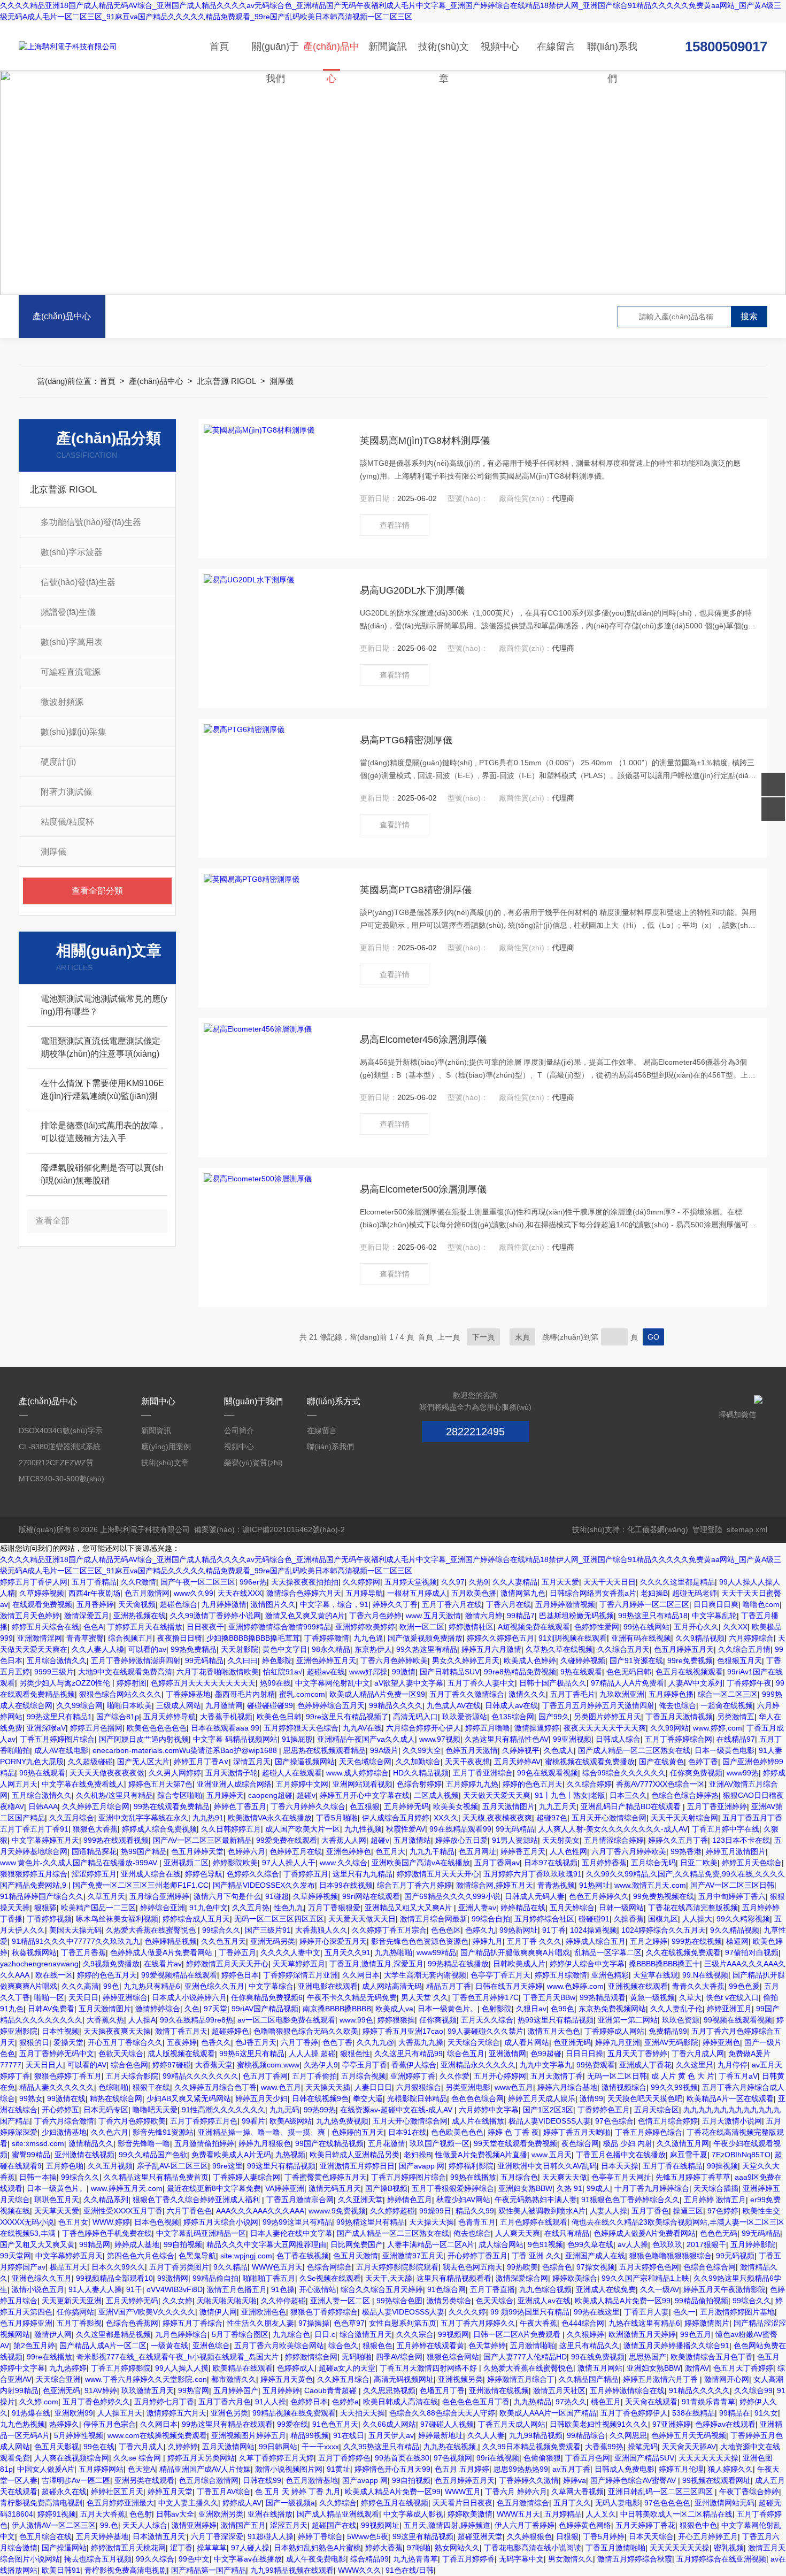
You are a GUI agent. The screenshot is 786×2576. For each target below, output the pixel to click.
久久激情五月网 (683, 2143)
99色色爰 (744, 1986)
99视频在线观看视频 (738, 2020)
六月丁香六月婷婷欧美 (629, 1851)
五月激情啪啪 (533, 2346)
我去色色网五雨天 (473, 2267)
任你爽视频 (438, 2020)
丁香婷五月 (237, 1952)
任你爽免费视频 (696, 1773)
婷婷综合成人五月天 (196, 1919)
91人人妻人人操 (95, 2289)
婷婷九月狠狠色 (265, 2143)
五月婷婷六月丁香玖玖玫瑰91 (533, 1874)
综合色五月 (466, 2054)
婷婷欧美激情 (470, 2514)
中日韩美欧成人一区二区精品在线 (676, 2514)
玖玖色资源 (681, 2020)
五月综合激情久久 (57, 1660)
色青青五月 (477, 2222)
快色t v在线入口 (732, 1997)
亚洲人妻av (477, 1908)
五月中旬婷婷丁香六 (732, 1896)
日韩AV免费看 (51, 2009)
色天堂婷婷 (487, 2346)
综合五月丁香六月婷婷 (414, 1885)
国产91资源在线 (636, 1660)
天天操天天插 (328, 2087)
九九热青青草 (415, 2559)
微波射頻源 (62, 702)
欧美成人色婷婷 (530, 1660)
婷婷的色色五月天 (533, 1784)
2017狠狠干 (706, 2244)
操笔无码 (643, 2447)
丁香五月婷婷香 (468, 2559)
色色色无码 (719, 2233)
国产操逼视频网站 (305, 1762)
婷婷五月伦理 (681, 2469)
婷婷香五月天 (523, 1851)
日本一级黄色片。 (448, 2009)
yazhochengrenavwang (39, 1964)
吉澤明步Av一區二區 (76, 2480)
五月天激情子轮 (232, 1773)
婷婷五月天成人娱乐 (542, 2098)
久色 (192, 2009)
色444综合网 (583, 2323)
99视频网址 (380, 2525)
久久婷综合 (338, 2503)
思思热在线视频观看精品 (325, 1750)
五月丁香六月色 (225, 2402)
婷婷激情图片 (707, 2323)
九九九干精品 (432, 1851)
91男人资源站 (515, 1840)
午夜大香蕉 (538, 2323)
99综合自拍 (491, 1919)
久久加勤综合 (418, 1762)
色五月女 (73, 2222)
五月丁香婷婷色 (344, 2458)
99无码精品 (204, 1660)
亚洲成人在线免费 (606, 2289)
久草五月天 (106, 1896)
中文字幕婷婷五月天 (45, 1840)
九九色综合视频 (545, 2289)
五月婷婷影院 (753, 2244)
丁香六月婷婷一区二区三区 (644, 1604)
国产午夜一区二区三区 (198, 1582)
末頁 (522, 1337)
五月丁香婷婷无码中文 (57, 2054)
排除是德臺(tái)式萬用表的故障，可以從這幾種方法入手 (103, 1132)
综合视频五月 (130, 1638)
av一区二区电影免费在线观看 (286, 2020)
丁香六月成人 (141, 2447)
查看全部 (52, 1221)
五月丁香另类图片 (179, 2267)
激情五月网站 (600, 2368)
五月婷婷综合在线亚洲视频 (721, 2559)
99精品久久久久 (396, 1705)
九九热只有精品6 (152, 1986)
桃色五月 (606, 2402)
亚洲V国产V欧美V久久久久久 (147, 2312)
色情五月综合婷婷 (668, 2121)
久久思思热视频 (389, 2390)
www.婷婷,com (718, 1728)
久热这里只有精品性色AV (507, 1739)
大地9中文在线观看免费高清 (125, 1672)
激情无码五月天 (335, 2188)
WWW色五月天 (277, 2267)
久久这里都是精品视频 (113, 2334)
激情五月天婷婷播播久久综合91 (676, 2346)
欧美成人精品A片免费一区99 (377, 1694)
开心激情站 (318, 2289)
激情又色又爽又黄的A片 (305, 1616)
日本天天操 (620, 2166)
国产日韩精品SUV (450, 1672)
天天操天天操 (431, 2222)
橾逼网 (737, 1941)
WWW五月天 (518, 2514)
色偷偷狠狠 (542, 2458)
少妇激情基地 (64, 2132)
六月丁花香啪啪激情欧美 (218, 1672)
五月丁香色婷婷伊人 (634, 2413)
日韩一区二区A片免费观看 (518, 2334)
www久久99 (194, 1593)
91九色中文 (209, 1908)
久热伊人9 (321, 2065)
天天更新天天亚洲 (72, 2301)
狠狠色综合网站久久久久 (120, 1694)
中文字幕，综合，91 (334, 1604)
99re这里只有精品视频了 (347, 1717)
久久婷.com (39, 2402)
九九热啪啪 (394, 1952)
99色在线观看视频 (548, 1773)
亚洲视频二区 (186, 1863)
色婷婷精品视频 (171, 1941)
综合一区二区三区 (728, 1694)
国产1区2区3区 (548, 2110)
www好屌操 (368, 1672)
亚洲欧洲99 (74, 2413)
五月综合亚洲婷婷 (159, 1896)
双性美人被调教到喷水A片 (542, 2211)
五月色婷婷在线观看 (534, 2222)
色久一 (684, 2312)
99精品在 (735, 2413)
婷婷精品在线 (523, 1908)
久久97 (453, 1582)
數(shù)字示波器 (72, 552)
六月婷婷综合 (751, 1638)
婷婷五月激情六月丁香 (661, 2379)
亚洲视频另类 (460, 2379)
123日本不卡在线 (741, 1840)
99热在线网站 (646, 1627)
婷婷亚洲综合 (125, 1997)
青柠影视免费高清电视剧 (41, 2503)
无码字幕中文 (521, 2559)
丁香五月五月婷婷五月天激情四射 (598, 1705)
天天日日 (83, 1997)
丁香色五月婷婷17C (486, 1997)
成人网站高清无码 (392, 1986)
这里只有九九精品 (363, 1874)
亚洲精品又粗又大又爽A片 (409, 1908)
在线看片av (163, 1964)
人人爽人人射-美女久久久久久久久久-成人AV (613, 1829)
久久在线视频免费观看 (683, 1952)
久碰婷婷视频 (583, 1660)
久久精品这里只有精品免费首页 (156, 2177)
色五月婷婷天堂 (197, 1851)
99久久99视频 (674, 2087)
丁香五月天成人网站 (512, 2424)
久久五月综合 (72, 1818)
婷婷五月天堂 (170, 2492)
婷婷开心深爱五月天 (333, 1941)
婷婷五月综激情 (561, 1975)
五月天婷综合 (572, 1908)
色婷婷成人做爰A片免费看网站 (162, 1952)
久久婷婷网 (361, 1582)
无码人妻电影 (618, 2503)
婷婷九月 (488, 1941)
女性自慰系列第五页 (403, 2323)
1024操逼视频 (594, 1930)
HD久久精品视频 (421, 1773)
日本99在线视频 (346, 1885)
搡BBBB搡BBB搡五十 (664, 1964)
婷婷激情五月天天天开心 (438, 1874)
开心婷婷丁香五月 (477, 2256)
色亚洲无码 (572, 2042)
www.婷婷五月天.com (127, 2188)
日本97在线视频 (551, 1863)
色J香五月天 (256, 2042)
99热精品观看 (603, 1997)
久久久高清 (80, 1986)
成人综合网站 (501, 2244)
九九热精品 (533, 2402)
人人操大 (697, 1919)
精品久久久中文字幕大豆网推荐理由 (266, 2244)
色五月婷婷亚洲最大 (120, 2503)
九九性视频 (363, 1829)
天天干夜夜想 (467, 1762)
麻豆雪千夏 (689, 2155)
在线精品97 (736, 1739)
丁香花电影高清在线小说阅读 (533, 2548)
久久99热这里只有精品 (381, 2447)
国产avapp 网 (422, 2166)
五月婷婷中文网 (302, 1784)
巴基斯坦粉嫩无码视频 (576, 1616)
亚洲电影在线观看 (328, 1986)
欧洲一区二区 (422, 1627)
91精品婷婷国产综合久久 (42, 1896)
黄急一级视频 (652, 1997)
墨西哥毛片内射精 (245, 1694)
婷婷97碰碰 (172, 2065)
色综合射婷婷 (419, 1784)
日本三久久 (628, 1795)
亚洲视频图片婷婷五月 (249, 2435)
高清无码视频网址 (404, 2379)
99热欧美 (522, 2267)
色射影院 (497, 2009)
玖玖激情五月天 (148, 2390)
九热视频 (290, 2155)
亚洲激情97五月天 (413, 2256)
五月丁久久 (572, 2503)
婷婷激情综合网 (311, 2357)
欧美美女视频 (456, 1806)
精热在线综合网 (116, 2098)
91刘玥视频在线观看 (573, 1638)
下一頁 (483, 1337)
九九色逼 (368, 1638)
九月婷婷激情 (224, 1604)
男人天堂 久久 (425, 1997)
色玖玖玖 (667, 2244)
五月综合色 (519, 2177)
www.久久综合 (344, 1863)
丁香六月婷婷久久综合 (308, 1806)
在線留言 (556, 47)
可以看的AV (87, 2065)
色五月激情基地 (312, 2480)
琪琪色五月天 (57, 2200)
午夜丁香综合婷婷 (749, 2492)
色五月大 (390, 1851)
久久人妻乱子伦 (676, 2009)
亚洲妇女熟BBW (525, 2188)
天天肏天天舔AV (689, 2447)
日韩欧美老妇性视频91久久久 (599, 2424)
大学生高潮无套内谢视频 (425, 1975)
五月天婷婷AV (517, 1762)
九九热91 (208, 1818)
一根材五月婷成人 (417, 1593)
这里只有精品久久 (589, 2346)
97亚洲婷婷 (672, 2424)
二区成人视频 (436, 1795)
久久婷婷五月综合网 (96, 1806)
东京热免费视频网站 (612, 2009)
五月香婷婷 (95, 1604)
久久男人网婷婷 (175, 1773)
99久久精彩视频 (743, 1919)
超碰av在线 (326, 1672)
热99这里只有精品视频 (556, 2020)
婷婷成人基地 (137, 2244)
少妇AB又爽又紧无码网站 (189, 2098)
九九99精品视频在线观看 (292, 2570)
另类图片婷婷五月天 (607, 1717)
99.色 (109, 2525)
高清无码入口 (415, 1717)
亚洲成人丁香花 (645, 2065)
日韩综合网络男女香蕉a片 (593, 1593)
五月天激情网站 (228, 2447)
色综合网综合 (329, 2267)
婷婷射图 (132, 1683)
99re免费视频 (690, 1660)
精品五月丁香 (449, 1986)
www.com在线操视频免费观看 (157, 2435)
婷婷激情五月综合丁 (521, 2379)
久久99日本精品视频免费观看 (531, 2447)
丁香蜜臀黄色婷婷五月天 (326, 2177)
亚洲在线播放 (270, 2514)
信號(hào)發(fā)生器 (78, 582)
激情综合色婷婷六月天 (304, 1593)
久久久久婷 (467, 2312)
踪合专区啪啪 (180, 1795)
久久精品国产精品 (589, 2379)
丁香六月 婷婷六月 (516, 2492)
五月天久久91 (348, 1952)
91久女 (766, 2413)
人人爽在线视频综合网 (72, 2458)
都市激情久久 (234, 2379)
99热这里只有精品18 (653, 1616)
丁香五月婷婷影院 (121, 2368)
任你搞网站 (75, 2312)
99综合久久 (221, 1930)
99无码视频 (735, 2256)
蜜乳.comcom (302, 1694)
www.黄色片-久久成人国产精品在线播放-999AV (80, 1863)
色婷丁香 (703, 1762)
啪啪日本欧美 (129, 1705)
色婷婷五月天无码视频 (689, 2435)
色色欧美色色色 (457, 2132)
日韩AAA (43, 1806)
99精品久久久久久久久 (201, 2076)
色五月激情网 (147, 1593)
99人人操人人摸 (182, 2368)
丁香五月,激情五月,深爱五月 (376, 1964)
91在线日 (349, 2435)
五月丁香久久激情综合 (467, 1694)
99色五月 (696, 2334)
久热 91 (569, 2188)
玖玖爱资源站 (465, 1717)
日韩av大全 (175, 2514)
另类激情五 (736, 1717)
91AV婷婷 (101, 2390)
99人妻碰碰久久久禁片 (486, 2031)
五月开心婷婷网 (500, 2076)
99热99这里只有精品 (297, 2222)
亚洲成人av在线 (544, 2301)
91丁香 (554, 1930)
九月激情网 (224, 1705)
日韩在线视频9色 (320, 2098)
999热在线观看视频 (116, 1840)
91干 (134, 2289)
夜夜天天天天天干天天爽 (605, 1728)
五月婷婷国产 (236, 2390)
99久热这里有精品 (427, 1649)
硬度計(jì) (58, 762)
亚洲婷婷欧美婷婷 (365, 1627)
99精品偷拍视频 (702, 2301)
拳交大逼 (368, 2098)
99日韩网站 (278, 2447)
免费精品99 (668, 2031)
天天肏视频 (137, 1604)
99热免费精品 (194, 1649)
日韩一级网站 (621, 1908)
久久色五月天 (224, 1941)
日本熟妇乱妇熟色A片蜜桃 (317, 2548)
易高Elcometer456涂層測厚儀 (423, 1040)
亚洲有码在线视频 (641, 1638)
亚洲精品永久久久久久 (478, 2065)
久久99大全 (422, 1750)
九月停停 (733, 2065)
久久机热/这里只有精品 (114, 1795)
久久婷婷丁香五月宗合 (389, 1930)
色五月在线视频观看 (689, 1672)
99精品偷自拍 (215, 2278)
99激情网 (173, 2278)
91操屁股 (297, 1739)
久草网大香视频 (577, 2492)
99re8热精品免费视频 (520, 1672)
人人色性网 (568, 1851)
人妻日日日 (373, 2087)
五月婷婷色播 (671, 1694)
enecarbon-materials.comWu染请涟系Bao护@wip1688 (186, 1750)
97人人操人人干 (289, 1863)
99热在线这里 (597, 2312)
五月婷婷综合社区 (544, 1919)
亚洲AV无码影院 (671, 2042)
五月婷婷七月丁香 (164, 2402)
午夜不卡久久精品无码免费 (352, 1997)
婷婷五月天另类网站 (201, 2458)
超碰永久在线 (64, 2492)
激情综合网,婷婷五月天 (495, 1885)
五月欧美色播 (474, 1593)
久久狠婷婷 (585, 2334)
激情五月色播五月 (237, 2289)
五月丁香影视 (79, 2323)
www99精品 (436, 1952)
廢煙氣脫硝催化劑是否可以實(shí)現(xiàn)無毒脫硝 (102, 1174)
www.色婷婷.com (575, 1986)
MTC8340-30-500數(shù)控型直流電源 (61, 1481)
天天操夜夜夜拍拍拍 (305, 1582)
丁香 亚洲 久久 (536, 2256)
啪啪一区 (49, 1997)
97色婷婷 (723, 2211)
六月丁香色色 (189, 2211)
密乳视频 (729, 2548)
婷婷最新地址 (441, 2435)
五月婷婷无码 (406, 1806)
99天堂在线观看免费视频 (515, 2143)
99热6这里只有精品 (252, 2054)
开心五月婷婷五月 (708, 2536)
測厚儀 (282, 381)
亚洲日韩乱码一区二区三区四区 (661, 2492)
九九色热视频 (22, 2424)
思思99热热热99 (521, 2469)
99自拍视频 (183, 2244)
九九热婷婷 (68, 2368)
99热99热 (320, 2110)
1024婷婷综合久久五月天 (664, 1930)
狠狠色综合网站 (453, 2357)
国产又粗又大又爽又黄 (37, 2244)
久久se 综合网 (138, 2458)
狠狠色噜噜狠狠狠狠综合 (671, 2256)
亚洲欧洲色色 (264, 2312)
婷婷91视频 (57, 2514)
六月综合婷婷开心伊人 (423, 1728)
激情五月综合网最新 (434, 1919)
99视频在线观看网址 (716, 2480)
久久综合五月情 (744, 1649)
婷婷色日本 (240, 1975)
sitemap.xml (747, 1529)
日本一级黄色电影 (725, 1750)
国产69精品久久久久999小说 (452, 1896)
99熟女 (31, 2098)
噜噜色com (761, 1604)
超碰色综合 (179, 1604)
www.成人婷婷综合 (357, 1773)
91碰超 (277, 1896)
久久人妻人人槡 (98, 1649)
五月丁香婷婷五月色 (204, 2121)
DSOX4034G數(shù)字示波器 (61, 1432)
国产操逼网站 (64, 2548)
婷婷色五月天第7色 (160, 1784)
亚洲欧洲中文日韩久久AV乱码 (547, 2166)
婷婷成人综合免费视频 (159, 1829)
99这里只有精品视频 (281, 2166)
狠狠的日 (34, 2042)
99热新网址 (519, 1930)
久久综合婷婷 (589, 1784)
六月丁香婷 (299, 2042)
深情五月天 (252, 1762)
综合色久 (343, 2346)
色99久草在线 (590, 2244)
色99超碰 (546, 2054)
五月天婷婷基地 (102, 2536)
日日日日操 (584, 2054)
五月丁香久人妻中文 (481, 1683)
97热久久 (571, 2402)
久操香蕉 (629, 1919)
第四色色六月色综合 (141, 2256)
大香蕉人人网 (344, 1840)
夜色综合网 (580, 2143)
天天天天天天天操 (708, 2458)
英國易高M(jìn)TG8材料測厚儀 (425, 441)
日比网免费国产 (357, 2244)
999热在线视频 (697, 1941)
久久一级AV (660, 2289)
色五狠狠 (365, 1806)
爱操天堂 (68, 2042)
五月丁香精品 (94, 1582)
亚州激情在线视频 (84, 2155)
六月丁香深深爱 (217, 2536)
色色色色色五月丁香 (476, 2402)
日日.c (325, 2334)
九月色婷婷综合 (181, 2334)
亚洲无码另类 (273, 1941)
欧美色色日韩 (279, 1717)
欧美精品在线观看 (243, 2368)
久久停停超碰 (283, 2301)
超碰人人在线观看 (292, 1773)
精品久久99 (475, 2211)
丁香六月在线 (508, 1604)
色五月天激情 (356, 2256)
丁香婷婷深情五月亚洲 (300, 1975)
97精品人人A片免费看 (627, 1683)
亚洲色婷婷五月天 (326, 1660)
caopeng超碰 (270, 1795)
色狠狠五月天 (739, 1660)
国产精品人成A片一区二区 (103, 2346)
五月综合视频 (364, 2076)
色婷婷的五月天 (358, 2132)
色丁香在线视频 (303, 2256)
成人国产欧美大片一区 (303, 1829)
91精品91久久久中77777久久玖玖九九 (76, 1941)
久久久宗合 (415, 2334)
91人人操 (271, 2402)
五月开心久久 (696, 1627)
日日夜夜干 (205, 1627)
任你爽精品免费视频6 (267, 1997)
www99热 (743, 1773)
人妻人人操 (608, 2211)
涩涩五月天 (289, 2525)
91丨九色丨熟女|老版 (570, 1795)
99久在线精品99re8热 (196, 2020)
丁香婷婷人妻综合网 (246, 2177)
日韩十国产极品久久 (553, 1683)
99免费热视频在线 (664, 1896)
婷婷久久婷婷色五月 (500, 1638)
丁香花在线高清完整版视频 (693, 1908)
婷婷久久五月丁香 (678, 1840)
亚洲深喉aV (46, 1728)
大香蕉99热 (604, 2447)
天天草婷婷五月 (299, 1964)
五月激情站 (412, 1840)
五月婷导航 (364, 1593)
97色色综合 (614, 2121)
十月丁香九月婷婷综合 (652, 2188)
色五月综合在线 (45, 2536)
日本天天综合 (651, 2536)
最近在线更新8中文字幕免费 (214, 2188)
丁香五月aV (738, 2076)
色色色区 (446, 1930)
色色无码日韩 (629, 1672)
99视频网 (453, 2334)
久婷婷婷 (183, 2447)
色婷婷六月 (246, 1851)
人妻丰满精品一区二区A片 (431, 2244)
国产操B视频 (386, 2188)
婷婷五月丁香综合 (192, 2323)
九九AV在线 (362, 1728)
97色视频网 (453, 2458)
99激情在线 (66, 2098)
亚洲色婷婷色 (349, 1851)
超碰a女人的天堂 (347, 2368)
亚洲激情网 (507, 2054)
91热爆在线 (31, 2413)
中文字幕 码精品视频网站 (235, 1739)
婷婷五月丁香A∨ (201, 1762)
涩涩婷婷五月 (94, 1874)
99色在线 (99, 2447)
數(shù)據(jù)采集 (74, 732)
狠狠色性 (355, 2054)
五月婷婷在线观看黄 (430, 2346)
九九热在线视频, (451, 2447)
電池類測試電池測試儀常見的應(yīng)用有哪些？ (104, 1005)
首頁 (219, 47)
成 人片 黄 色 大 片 (683, 2076)
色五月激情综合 (523, 2503)
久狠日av (531, 2009)
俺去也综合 (677, 1705)
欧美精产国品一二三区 (98, 1908)
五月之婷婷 (649, 1941)
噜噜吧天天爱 (155, 2110)
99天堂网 (16, 2256)
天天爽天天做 (565, 2177)
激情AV (697, 2368)
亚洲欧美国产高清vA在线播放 (421, 1863)
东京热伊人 (373, 1649)
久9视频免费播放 (111, 1964)
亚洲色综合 (211, 2346)
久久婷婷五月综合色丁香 (215, 2087)
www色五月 (514, 2087)
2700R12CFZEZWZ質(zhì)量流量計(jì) (56, 1464)
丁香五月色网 (588, 2458)
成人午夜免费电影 (316, 2559)
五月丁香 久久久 (534, 1941)
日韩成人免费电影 (625, 2469)
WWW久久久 (360, 2570)
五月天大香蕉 (103, 2514)
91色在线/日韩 (410, 2570)
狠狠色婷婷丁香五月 (68, 2076)
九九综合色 (291, 2334)
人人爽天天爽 (518, 2233)
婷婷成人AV (242, 2503)
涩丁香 (181, 2548)
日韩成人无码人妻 (535, 1896)
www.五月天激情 (433, 1616)
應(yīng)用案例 (166, 1447)
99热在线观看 (42, 1773)
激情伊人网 (218, 2312)
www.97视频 (440, 1739)
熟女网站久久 (457, 2548)
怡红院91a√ (283, 1672)
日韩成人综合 (618, 1739)
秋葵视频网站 (34, 1952)
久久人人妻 (486, 2435)
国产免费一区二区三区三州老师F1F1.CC (141, 1885)
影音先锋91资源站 (163, 2132)
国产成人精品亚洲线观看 (338, 2514)
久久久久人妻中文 (290, 1952)
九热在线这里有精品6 (644, 2323)
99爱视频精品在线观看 (179, 1975)
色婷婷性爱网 (597, 1627)
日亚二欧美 (699, 1863)
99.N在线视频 (705, 1975)
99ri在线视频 (498, 2458)
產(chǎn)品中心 (331, 56)
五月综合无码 (653, 1863)
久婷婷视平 (521, 1750)
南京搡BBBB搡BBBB (337, 2009)
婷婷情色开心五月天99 (392, 2469)
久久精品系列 (106, 2200)
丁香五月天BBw (549, 1997)
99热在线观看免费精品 (172, 1806)
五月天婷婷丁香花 (645, 2525)
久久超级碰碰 (90, 1762)
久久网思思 (628, 2435)
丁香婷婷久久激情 (529, 2480)
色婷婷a (345, 2402)
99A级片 (384, 1750)
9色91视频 (545, 2244)
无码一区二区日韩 (617, 2076)
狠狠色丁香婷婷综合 (324, 2312)
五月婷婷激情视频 (565, 1604)
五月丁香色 (650, 2211)
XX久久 (446, 1818)
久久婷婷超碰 (392, 2211)
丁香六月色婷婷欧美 (394, 1660)
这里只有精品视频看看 (454, 2278)
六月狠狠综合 (419, 2087)
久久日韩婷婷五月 (231, 1829)
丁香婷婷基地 (188, 1694)
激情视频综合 (624, 2087)
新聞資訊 (388, 47)
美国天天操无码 (75, 1930)
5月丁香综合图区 (240, 2334)
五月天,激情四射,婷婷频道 (447, 2525)
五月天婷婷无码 (132, 2301)
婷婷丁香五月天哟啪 (577, 2132)
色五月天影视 (57, 2447)
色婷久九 (480, 1930)
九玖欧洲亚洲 (622, 1694)
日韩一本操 (38, 2177)
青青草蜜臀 (85, 1638)
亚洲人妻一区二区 (341, 2301)
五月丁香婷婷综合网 (679, 1739)
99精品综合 (586, 2435)
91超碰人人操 (271, 2536)
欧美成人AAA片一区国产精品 (548, 2413)
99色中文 (194, 2559)
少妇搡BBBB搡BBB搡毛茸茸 (253, 1638)
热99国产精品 (144, 1851)
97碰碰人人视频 (447, 2424)
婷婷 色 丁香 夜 (513, 2132)
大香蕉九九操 (421, 2042)
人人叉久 (601, 2514)
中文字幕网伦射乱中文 (333, 1683)
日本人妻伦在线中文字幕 (291, 2233)
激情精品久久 (91, 2143)
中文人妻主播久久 (188, 2503)
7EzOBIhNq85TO (741, 2155)
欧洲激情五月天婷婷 (642, 2334)
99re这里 (228, 2166)
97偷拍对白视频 (752, 1952)
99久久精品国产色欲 (153, 2155)
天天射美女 (561, 1840)
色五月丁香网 (265, 2076)
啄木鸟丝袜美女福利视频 (117, 1919)
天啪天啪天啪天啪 (227, 2301)
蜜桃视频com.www (268, 2065)
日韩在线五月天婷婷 (509, 1986)
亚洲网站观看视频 (363, 1784)
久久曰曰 (243, 1660)
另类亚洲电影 (468, 2087)
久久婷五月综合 (343, 2379)
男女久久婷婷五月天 (466, 1660)
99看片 (253, 2121)
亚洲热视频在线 (140, 1616)
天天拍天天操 (363, 2413)
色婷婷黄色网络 (585, 2525)
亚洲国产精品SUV (644, 2458)
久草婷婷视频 (42, 1593)
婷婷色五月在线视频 (395, 2503)
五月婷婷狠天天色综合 (301, 1728)
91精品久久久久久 (699, 2390)
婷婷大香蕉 (384, 2548)
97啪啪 (419, 2548)
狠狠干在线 (151, 2087)
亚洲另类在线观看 (144, 2480)
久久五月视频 (110, 2166)
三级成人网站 (179, 1705)
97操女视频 (596, 2267)
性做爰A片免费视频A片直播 (481, 2155)
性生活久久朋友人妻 (260, 2323)
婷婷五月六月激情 (491, 1649)
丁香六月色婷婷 (375, 1616)
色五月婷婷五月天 (684, 1649)
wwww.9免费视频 (337, 2211)
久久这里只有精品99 (409, 2054)
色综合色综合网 (710, 2267)
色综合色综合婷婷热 (685, 1795)
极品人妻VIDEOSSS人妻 (550, 2121)
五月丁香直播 (492, 2289)
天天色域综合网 (365, 1762)
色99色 (562, 2009)
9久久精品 (230, 2267)
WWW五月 (463, 2492)
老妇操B (654, 1593)
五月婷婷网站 (101, 2469)
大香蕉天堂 (214, 2065)
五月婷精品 (563, 2514)
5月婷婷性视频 (79, 2435)
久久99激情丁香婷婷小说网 (215, 1616)
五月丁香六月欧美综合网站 (279, 2346)
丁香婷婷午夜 (749, 1683)
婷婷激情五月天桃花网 (128, 2548)
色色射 (141, 2514)
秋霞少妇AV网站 (463, 2200)
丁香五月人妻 (646, 2312)
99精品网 (95, 2244)
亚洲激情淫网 (40, 1638)
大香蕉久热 (105, 2020)
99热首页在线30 (402, 2458)
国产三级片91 (268, 1930)
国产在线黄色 (661, 1762)
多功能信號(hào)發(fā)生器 (91, 522)
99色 (111, 1986)
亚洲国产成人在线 (595, 2256)
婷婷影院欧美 (235, 1863)
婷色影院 (277, 1660)
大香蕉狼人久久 (321, 1930)
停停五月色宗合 (110, 2424)
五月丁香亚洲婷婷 (717, 1806)
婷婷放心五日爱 (461, 1840)
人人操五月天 (120, 2413)
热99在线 (275, 1683)
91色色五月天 (335, 2424)
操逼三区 (688, 2211)
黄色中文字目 (285, 1649)
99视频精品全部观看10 (114, 2278)
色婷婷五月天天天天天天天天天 (203, 1683)
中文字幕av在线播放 (248, 2559)
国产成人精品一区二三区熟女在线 (634, 1750)
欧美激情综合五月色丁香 (712, 2357)
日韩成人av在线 (511, 1705)
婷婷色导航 (204, 1874)
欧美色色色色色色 (157, 1728)
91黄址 (338, 2469)
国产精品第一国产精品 (209, 2570)
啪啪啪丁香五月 (269, 2278)
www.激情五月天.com (650, 1885)
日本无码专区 (106, 2110)
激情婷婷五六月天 (176, 2413)
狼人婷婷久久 (730, 2469)
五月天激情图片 (508, 1806)
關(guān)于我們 (275, 56)
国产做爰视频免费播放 (425, 1638)
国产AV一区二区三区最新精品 (202, 1840)
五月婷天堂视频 (411, 1582)
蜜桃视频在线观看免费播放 (590, 1762)
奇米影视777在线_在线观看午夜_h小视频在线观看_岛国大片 (179, 2357)
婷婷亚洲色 (721, 2042)
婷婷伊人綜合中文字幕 (587, 1964)
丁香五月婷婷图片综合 (57, 1739)
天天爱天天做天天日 (362, 1919)
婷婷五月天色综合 (752, 1863)
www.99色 (356, 2020)
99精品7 (521, 1616)
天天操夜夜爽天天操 (117, 2031)
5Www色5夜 (368, 2536)
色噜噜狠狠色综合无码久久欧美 (306, 2031)
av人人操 (633, 2244)
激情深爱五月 (87, 1616)
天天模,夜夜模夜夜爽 (497, 1818)
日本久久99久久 (118, 2267)
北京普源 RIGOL (226, 381)
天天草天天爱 (57, 2211)
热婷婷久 (64, 2424)
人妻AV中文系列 (695, 1683)
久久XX (735, 1627)
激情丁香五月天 (181, 2031)
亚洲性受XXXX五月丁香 (123, 2211)
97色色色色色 (667, 2503)
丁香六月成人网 (698, 2054)
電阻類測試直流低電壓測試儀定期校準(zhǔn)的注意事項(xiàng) (101, 1047)
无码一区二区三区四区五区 (279, 1919)
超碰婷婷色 (230, 2031)
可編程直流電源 (71, 672)
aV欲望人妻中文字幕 (409, 1683)
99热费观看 (596, 2065)
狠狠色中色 (698, 2525)
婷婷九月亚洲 (618, 2042)
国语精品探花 (94, 1851)
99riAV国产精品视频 (265, 2009)
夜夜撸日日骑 (180, 1638)
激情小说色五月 (38, 2289)
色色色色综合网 (477, 2098)
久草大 (690, 1997)
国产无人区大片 (143, 1762)
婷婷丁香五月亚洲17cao (403, 2031)
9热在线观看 (581, 1672)
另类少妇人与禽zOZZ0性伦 (66, 1683)
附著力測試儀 (66, 792)
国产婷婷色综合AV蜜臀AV (634, 2480)
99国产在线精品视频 (329, 2143)
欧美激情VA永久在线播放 (270, 1818)
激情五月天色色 (554, 2031)
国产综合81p (118, 1717)
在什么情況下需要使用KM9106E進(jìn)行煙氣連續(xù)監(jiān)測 (102, 1090)
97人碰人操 (250, 2548)
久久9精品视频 (700, 1638)
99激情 (404, 1672)
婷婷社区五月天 (117, 2492)
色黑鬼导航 (197, 2256)
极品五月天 (68, 2267)
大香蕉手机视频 (226, 1717)
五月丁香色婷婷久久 (96, 2402)
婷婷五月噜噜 (488, 1728)
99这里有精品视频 (423, 2536)
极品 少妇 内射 (628, 2143)
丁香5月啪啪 (337, 1818)
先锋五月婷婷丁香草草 (693, 2177)
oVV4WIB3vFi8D (175, 2289)
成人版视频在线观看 (181, 2054)
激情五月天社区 (559, 2390)
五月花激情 (387, 2143)
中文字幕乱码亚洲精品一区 (201, 2233)
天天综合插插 (716, 2188)
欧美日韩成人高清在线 (400, 2402)
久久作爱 (454, 2076)
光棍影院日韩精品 (417, 2098)
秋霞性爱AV (406, 1829)
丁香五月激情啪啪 (615, 2548)
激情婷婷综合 (158, 2009)
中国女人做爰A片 (46, 2469)
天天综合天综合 (474, 2042)
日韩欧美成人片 (519, 1964)
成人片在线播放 (478, 2121)
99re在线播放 (49, 2357)
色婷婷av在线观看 (725, 2424)
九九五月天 (558, 1806)
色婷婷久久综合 (253, 1874)
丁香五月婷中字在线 (726, 1829)
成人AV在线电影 (61, 1750)
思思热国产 (648, 2357)
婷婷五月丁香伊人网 (34, 1582)
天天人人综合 (145, 2525)
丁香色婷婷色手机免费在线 (107, 2233)
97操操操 (314, 2323)
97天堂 (215, 2009)
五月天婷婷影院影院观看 (397, 2267)
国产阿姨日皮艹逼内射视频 (144, 1739)
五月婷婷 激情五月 (715, 2200)
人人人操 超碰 (312, 2054)
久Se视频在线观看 (330, 2278)
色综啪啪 (113, 2087)
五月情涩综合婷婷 (614, 1840)
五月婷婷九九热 (472, 1784)
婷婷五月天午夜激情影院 (725, 2289)
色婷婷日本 (309, 2402)
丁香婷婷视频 (49, 1919)
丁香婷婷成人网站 (614, 2031)
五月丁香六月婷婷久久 (478, 2323)
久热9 (479, 1582)
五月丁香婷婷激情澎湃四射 (136, 1660)
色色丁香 (337, 2042)
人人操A (142, 2020)
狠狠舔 (45, 1908)
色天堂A (141, 2469)
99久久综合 (155, 2559)
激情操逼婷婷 (537, 1728)
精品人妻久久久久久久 (57, 2087)
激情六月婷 (484, 1616)
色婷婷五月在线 (296, 1851)
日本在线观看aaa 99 (225, 1728)
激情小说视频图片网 (289, 2469)
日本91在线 (407, 2132)
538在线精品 (693, 2413)
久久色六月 (110, 2132)
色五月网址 (477, 1851)
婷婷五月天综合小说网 (221, 2222)
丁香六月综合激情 (64, 2121)
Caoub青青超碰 (332, 2390)
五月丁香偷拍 (314, 2076)
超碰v (306, 1795)
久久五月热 (251, 1908)
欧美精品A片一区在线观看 (730, 2098)
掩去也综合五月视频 (98, 2559)
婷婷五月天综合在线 (45, 1627)
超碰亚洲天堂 (480, 2536)
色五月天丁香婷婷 (743, 2368)
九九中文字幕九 (546, 2065)
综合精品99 (369, 2559)
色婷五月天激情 (472, 1750)
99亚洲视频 (572, 1739)
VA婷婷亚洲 (285, 2188)
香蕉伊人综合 (414, 2065)
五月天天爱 (560, 1582)
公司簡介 (239, 1431)
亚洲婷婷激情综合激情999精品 (280, 1627)
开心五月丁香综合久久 (125, 2042)
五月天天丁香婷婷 (637, 2054)
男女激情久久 (571, 2559)
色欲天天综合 (121, 2054)
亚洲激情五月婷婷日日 (357, 2166)
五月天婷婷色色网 (649, 2267)
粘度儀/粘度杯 (67, 822)
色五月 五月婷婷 (462, 2469)
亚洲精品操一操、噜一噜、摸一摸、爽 (263, 2132)
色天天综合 (495, 2301)
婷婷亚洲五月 (729, 2009)
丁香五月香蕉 (83, 1952)
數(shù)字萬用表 (72, 642)
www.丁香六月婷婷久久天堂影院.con (146, 2379)
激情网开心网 (727, 2379)
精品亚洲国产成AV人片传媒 (205, 2469)
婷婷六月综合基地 (567, 2087)
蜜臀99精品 (31, 2155)
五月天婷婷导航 (169, 1717)
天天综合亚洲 (58, 2379)
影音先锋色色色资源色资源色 (420, 1941)
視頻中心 (500, 47)
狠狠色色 (377, 2346)
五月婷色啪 (65, 2166)
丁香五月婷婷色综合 (649, 2132)
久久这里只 (695, 2065)
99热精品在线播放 (458, 1964)
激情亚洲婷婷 (194, 2525)
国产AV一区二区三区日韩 (732, 1885)
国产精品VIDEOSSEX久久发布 (264, 1885)
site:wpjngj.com (246, 2256)
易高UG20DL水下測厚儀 (412, 590)
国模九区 (663, 1919)
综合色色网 (129, 2065)
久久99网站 (669, 1728)
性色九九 (289, 1908)
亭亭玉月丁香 (365, 2065)
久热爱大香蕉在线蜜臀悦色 (152, 1930)
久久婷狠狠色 (529, 2536)
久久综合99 (753, 2390)
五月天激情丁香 (557, 2076)
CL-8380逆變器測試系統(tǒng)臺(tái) (60, 1448)
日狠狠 (567, 2536)
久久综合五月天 (623, 1649)
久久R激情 (138, 1582)
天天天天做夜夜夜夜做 (107, 1773)
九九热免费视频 (342, 2121)
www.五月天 (552, 2155)
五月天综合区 (657, 2110)
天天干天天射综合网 (684, 1818)
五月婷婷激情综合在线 (627, 2390)
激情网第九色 (523, 1593)
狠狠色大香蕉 (95, 1829)
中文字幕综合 (271, 1986)
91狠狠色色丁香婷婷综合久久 (630, 2200)
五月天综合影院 (132, 2076)
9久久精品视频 (735, 1930)
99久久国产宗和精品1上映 (645, 2278)
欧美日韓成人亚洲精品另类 (355, 2155)
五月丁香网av (497, 1863)
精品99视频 (310, 2435)
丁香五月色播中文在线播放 (621, 2155)
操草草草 (212, 2548)
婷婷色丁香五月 (240, 1806)
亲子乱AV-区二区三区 (172, 2166)
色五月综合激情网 (209, 2480)
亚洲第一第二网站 (628, 2020)
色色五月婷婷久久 (599, 1896)
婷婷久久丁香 (395, 1604)
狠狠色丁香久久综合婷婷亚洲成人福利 (197, 2200)
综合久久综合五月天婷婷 (382, 2289)
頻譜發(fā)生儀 (68, 612)
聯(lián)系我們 (612, 56)
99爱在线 (292, 2424)
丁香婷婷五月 (306, 1874)
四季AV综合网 (399, 2357)
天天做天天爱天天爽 (497, 1795)
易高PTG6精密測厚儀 (406, 740)
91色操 (283, 2289)
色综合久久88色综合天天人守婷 (442, 2413)
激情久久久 (527, 1694)
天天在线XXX (240, 1593)
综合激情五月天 (366, 2334)
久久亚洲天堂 (360, 2200)
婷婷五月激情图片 (736, 1851)
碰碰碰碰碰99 (270, 1705)
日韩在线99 (262, 2480)
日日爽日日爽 (716, 1604)
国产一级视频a (290, 2503)
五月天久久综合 (487, 2020)
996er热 (253, 1582)
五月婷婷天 (225, 1795)
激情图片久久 (273, 1604)
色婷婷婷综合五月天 (331, 1705)
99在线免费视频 (598, 2357)
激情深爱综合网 (522, 2278)
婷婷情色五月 (410, 2200)
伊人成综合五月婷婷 (396, 1818)
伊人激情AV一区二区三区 (54, 2525)
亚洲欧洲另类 (221, 2514)
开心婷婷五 (60, 2110)
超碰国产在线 (334, 2525)
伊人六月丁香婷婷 (525, 2525)
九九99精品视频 (536, 2435)
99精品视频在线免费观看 (294, 2413)
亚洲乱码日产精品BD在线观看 (632, 1806)
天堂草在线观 (656, 1975)
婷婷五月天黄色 (287, 2379)
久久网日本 (361, 1975)
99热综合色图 (399, 2301)
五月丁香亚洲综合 (483, 1773)
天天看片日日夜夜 (463, 2503)
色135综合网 (513, 1717)
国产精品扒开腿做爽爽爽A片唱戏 (515, 1952)
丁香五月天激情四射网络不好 (429, 2368)
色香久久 (216, 2042)
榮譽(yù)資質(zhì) (253, 1463)
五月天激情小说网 (732, 2121)
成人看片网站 (527, 2042)
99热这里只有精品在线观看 (227, 2424)
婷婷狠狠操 (396, 2020)
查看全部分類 (97, 891)
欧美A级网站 (291, 2121)
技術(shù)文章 (444, 56)
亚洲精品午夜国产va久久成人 (366, 1739)
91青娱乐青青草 (708, 2402)
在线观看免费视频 (42, 1604)
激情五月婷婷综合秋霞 (635, 2559)
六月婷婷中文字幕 (489, 2110)
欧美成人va (394, 2009)
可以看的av (147, 1649)
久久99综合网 (80, 1705)
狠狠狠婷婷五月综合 (34, 1874)
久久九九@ (375, 2042)
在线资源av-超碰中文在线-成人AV (397, 2110)
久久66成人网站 (389, 2424)
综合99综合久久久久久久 (624, 1773)
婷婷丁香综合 (320, 2536)
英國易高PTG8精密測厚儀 (416, 890)
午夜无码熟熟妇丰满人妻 (536, 2200)
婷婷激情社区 (471, 1627)
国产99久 (554, 1717)
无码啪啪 (357, 2357)
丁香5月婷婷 (604, 2536)
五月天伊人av (391, 2435)
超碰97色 (552, 1818)
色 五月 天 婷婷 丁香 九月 (298, 2492)
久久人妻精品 (515, 1582)
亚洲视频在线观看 (638, 1986)
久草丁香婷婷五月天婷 (276, 2458)
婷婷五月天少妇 (261, 2098)
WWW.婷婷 (111, 2222)
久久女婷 (178, 2301)
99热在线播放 (473, 2177)
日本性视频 (60, 2031)
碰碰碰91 (594, 1919)
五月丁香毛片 (573, 1694)
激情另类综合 (449, 2301)
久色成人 (559, 1750)
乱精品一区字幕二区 (608, 1952)
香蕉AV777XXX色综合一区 (660, 1784)
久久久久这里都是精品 (677, 1582)
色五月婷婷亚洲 (26, 2323)
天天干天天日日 (610, 1582)
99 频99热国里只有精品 (530, 2312)
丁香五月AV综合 (224, 2492)
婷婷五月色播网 (96, 1728)
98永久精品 (331, 1649)
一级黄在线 (169, 2346)
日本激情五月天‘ (160, 2536)
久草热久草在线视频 (559, 1649)
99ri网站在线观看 (371, 1896)
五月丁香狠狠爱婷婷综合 (453, 2188)
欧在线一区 (54, 1975)
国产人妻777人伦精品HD (525, 2357)
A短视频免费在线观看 (534, 1627)
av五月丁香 (571, 2469)
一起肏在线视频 (727, 1705)
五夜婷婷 (182, 2042)
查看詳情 (395, 525)
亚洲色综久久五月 (214, 1986)
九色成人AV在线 (454, 1705)
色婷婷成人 (296, 2368)
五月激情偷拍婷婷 (204, 2143)
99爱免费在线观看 (287, 1840)
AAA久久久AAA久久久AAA (260, 2211)
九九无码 (284, 2110)
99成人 (598, 2188)
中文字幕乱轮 (714, 1616)
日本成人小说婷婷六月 (189, 1997)
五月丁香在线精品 (673, 2166)
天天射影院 (240, 1649)
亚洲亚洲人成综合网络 (234, 1784)
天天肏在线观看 (651, 2402)
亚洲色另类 (229, 2413)
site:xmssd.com (38, 2143)
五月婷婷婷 (281, 2390)
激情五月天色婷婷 (30, 1616)
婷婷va (575, 2480)
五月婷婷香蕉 (604, 1863)
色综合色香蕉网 (132, 2323)
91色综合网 (446, 2289)
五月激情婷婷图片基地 (737, 2312)
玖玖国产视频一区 (440, 2143)
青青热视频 (556, 1885)
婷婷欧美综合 (575, 2278)
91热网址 (595, 1885)
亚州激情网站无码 (725, 2503)
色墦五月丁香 (442, 2390)
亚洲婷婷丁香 (413, 2076)
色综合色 (557, 2267)
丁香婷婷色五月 (604, 2110)
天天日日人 (44, 2065)
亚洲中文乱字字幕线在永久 (143, 1818)
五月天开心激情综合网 (609, 1818)
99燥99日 (435, 2211)
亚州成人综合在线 (151, 1874)
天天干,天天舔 (389, 2278)
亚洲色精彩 (610, 1975)
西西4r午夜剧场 (94, 1593)
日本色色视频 (157, 2222)
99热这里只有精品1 (59, 1717)
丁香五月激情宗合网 (300, 2200)
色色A (93, 1627)
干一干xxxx (320, 2447)
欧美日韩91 (61, 2570)
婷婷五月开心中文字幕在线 (365, 1795)
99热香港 (686, 1851)
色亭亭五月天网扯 (621, 2177)
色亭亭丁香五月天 (500, 1975)
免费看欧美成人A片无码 (231, 2155)
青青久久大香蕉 (698, 1986)
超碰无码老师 (695, 1593)
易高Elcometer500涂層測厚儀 (423, 1189)
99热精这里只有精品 (371, 2222)
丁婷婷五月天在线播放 (145, 1627)
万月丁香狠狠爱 (334, 1908)
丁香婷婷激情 (327, 1638)
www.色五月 (281, 2087)
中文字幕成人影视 (413, 2514)
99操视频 (722, 2166)
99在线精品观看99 (460, 1829)
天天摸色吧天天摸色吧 (645, 2098)
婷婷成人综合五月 (596, 1941)
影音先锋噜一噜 (144, 2143)
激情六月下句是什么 (227, 1896)
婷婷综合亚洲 (163, 1908)
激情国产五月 (243, 2525)
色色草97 (349, 2323)
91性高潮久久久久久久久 (224, 2110)
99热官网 (194, 2390)
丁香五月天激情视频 (679, 1717)
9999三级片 (54, 1672)
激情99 (591, 2098)
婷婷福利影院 (471, 2166)
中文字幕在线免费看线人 (83, 1784)
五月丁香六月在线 (452, 1604)
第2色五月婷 (34, 2346)
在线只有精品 (567, 2233)
